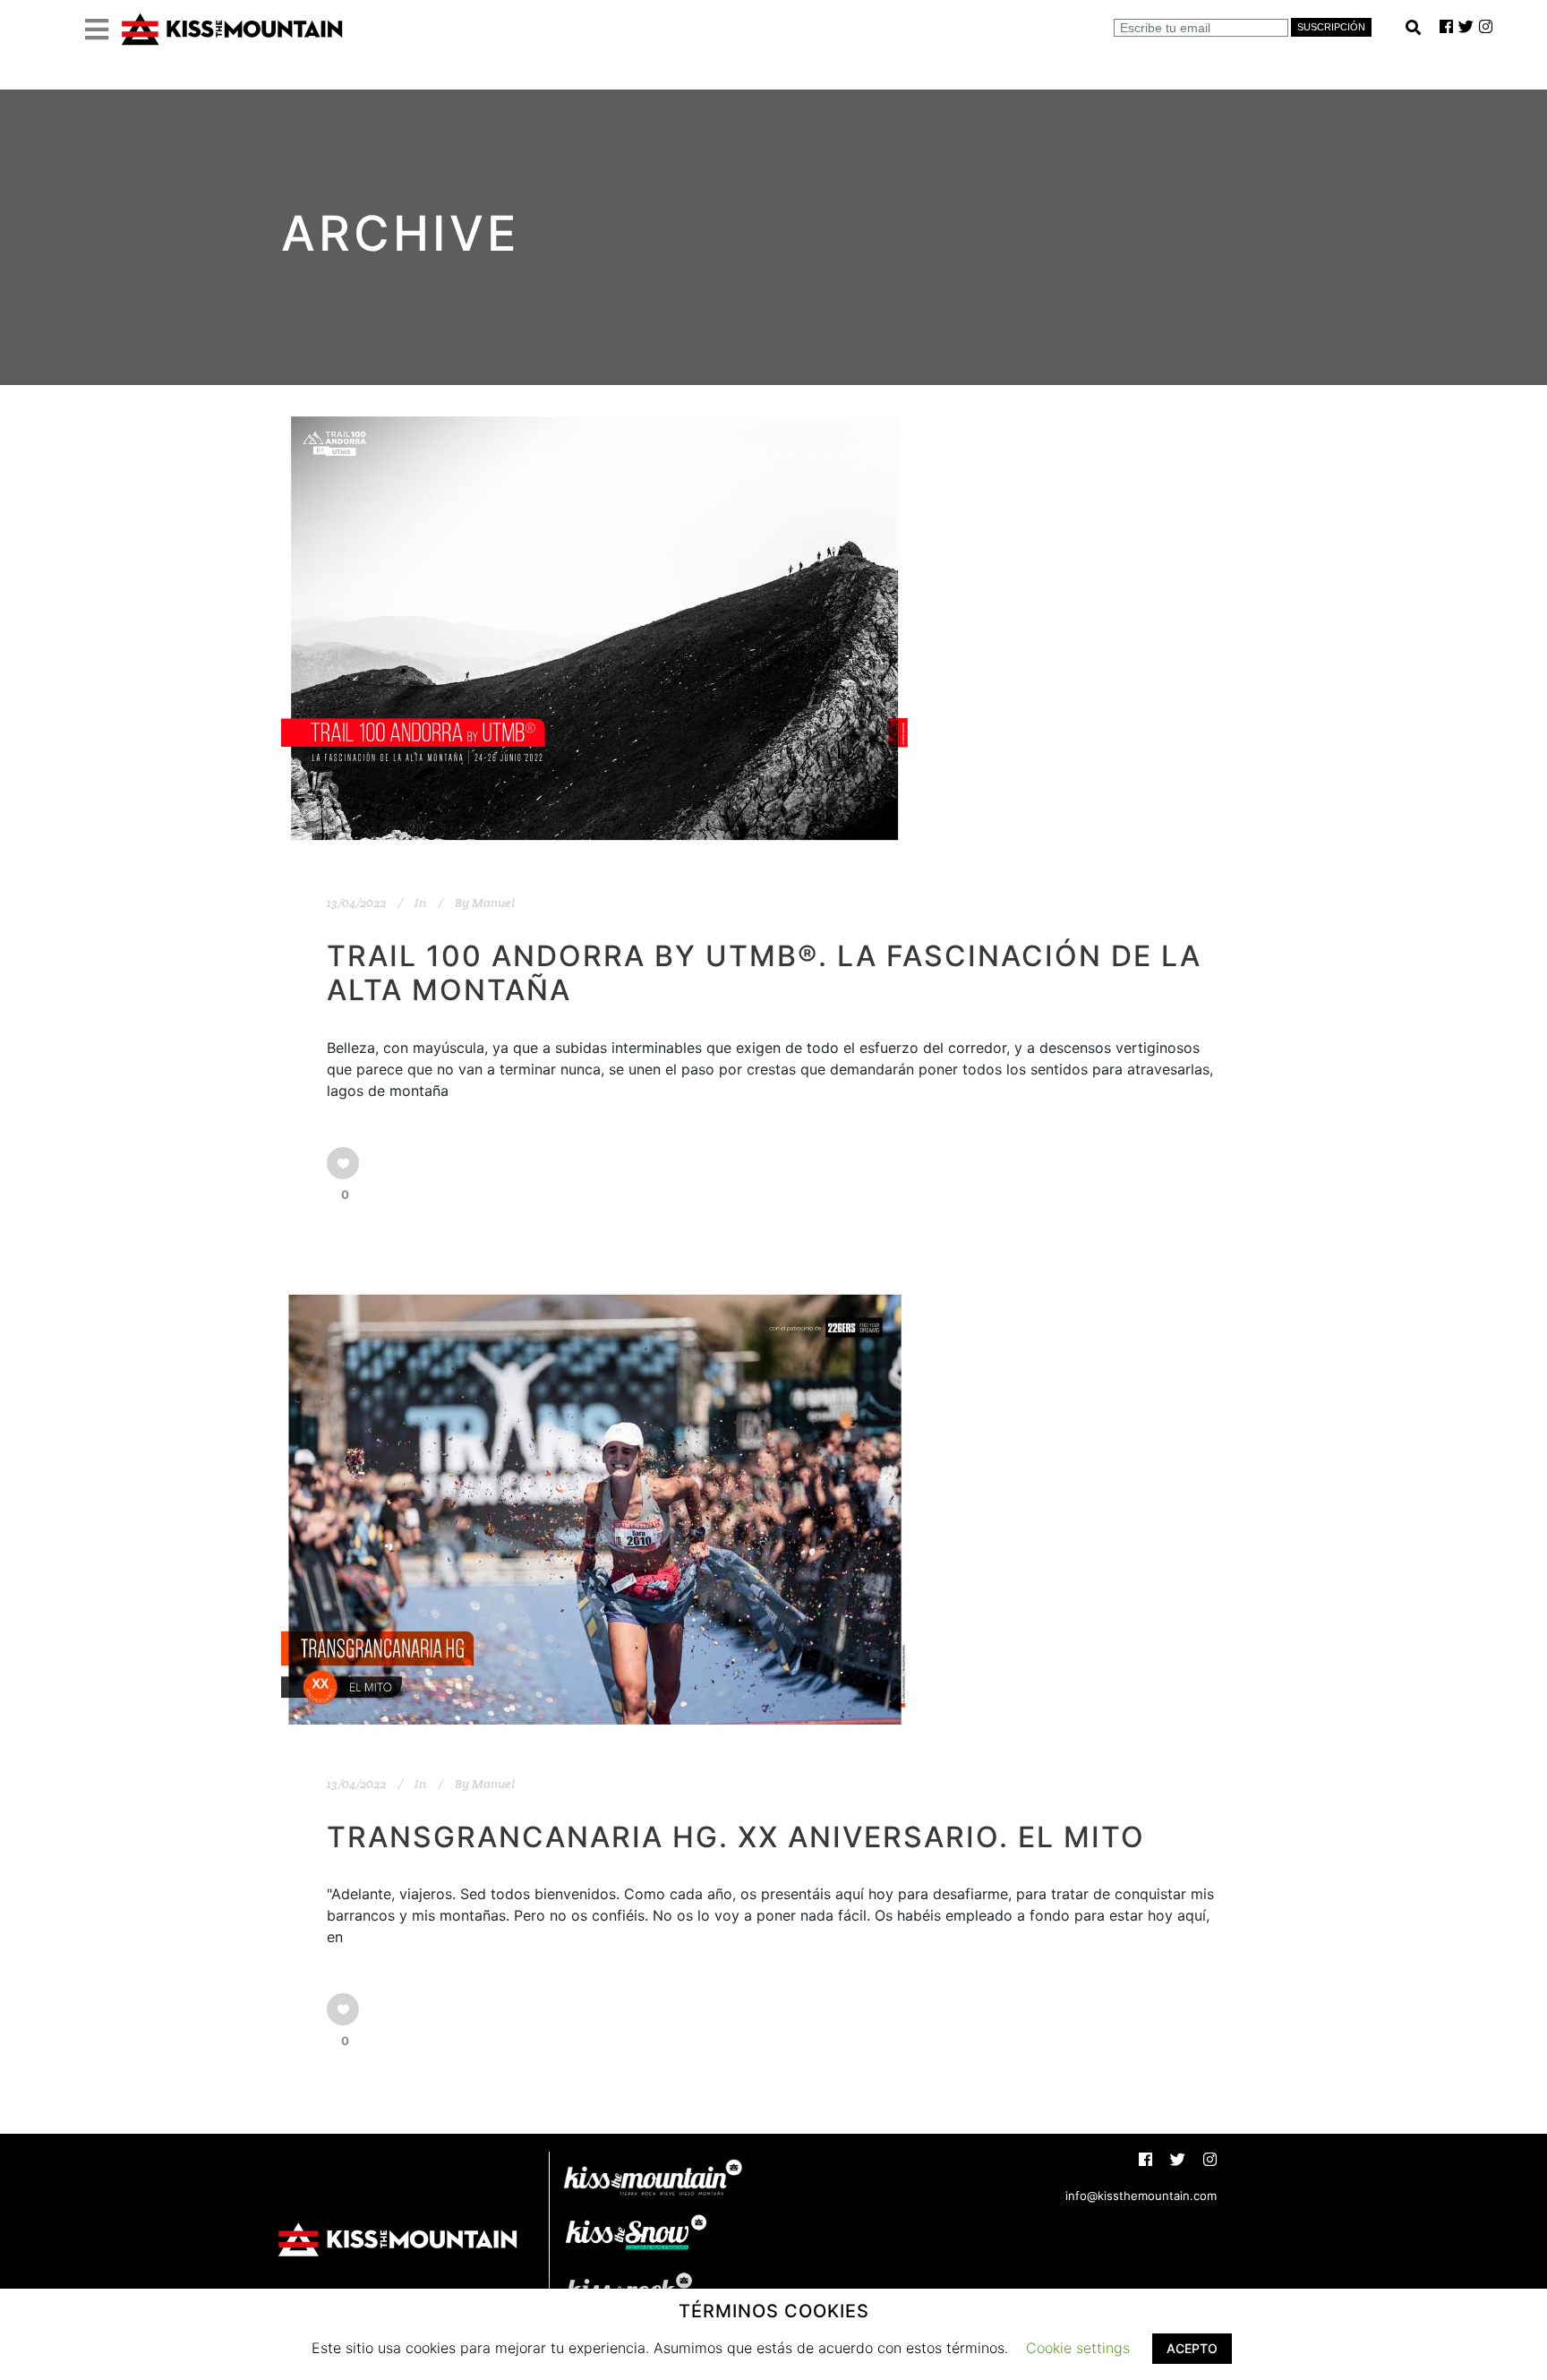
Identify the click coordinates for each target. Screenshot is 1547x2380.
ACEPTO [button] (1192, 2348)
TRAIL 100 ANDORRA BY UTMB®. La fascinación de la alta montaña (764, 973)
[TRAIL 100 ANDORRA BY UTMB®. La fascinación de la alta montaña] (594, 628)
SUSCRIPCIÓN (1331, 27)
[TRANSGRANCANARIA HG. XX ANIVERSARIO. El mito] (594, 1509)
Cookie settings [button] (1078, 2348)
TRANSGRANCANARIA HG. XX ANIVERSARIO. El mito (736, 1837)
